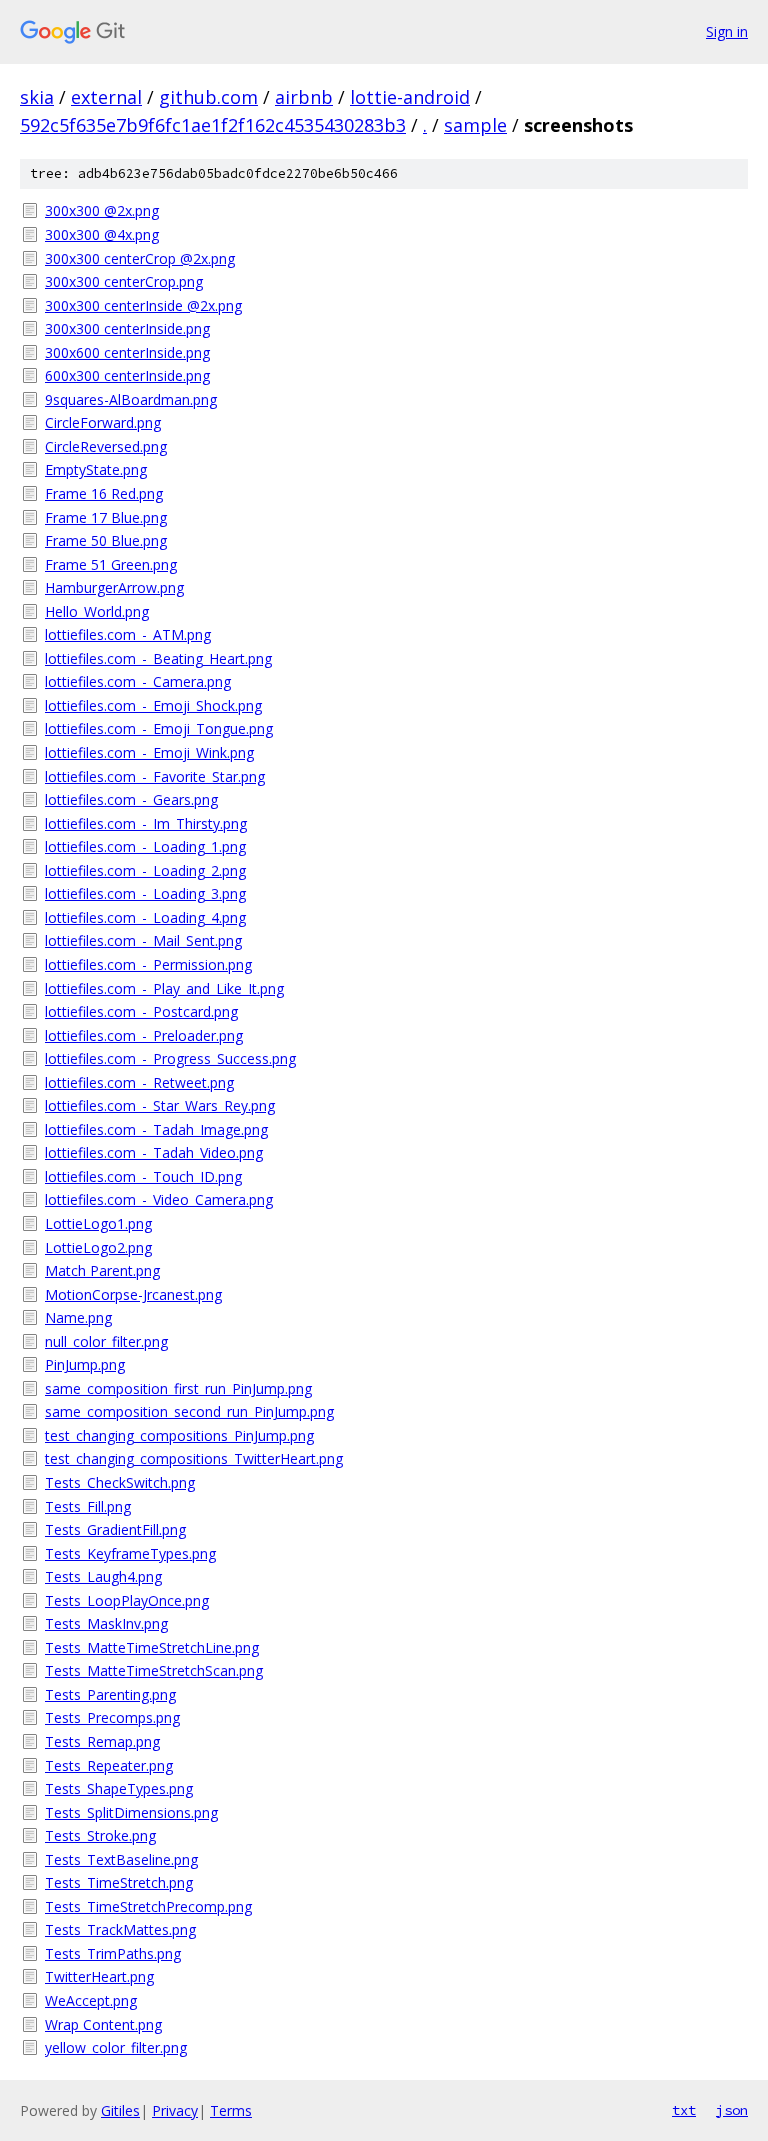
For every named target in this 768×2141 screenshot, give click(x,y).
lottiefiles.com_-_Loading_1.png (145, 846)
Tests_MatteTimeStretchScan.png (154, 1670)
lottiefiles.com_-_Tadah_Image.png (156, 1129)
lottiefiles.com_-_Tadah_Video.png (154, 1152)
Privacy (175, 2110)
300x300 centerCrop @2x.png (140, 258)
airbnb (304, 97)
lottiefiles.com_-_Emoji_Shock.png (153, 705)
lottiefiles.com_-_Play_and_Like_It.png (164, 988)
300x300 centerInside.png (127, 328)
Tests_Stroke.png (100, 1835)
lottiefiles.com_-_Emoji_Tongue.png (159, 728)
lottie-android (410, 97)
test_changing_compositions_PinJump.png (179, 1435)
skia (37, 97)
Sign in (727, 31)
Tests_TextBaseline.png (121, 1859)
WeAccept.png (91, 2000)
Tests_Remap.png (102, 1741)
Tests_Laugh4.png (103, 1576)
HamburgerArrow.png (114, 587)
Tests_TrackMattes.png (120, 1929)
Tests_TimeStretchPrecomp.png (148, 1906)
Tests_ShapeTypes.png (119, 1788)
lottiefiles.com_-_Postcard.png (141, 1011)
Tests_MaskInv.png (106, 1623)
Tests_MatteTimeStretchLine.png (152, 1647)
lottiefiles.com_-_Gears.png (131, 799)
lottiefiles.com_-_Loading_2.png (145, 870)
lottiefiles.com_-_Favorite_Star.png (155, 776)
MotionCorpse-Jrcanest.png (133, 1294)
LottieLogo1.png (98, 1223)
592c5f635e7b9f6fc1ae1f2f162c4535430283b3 (213, 125)
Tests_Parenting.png (110, 1694)
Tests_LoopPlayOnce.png (127, 1600)
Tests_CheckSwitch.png (120, 1482)
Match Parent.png (102, 1270)
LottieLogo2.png (98, 1247)
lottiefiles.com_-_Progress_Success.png (170, 1058)
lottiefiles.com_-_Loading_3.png (145, 893)
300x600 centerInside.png (127, 352)
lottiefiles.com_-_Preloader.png (144, 1035)
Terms (231, 2110)
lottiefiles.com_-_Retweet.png (139, 1082)
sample (475, 125)
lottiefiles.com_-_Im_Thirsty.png (146, 823)
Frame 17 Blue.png (106, 517)
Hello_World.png (97, 611)
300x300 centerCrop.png (124, 281)
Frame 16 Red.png (104, 493)
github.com (208, 97)
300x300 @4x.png (102, 234)
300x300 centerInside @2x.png (143, 305)
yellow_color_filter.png (116, 2047)
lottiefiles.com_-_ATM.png (128, 634)
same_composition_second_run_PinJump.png (189, 1411)
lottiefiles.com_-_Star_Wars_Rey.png (160, 1105)
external (106, 97)
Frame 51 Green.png (111, 564)
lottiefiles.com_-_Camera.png (138, 681)
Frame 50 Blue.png (106, 540)
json (732, 2110)
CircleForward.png (103, 422)
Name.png (78, 1317)
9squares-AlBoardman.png (131, 399)
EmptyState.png (96, 469)
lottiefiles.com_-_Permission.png (148, 964)
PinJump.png (85, 1364)
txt (684, 2110)
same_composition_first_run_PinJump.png (178, 1388)
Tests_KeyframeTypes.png (130, 1553)
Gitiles (120, 2110)
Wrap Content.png (103, 2024)
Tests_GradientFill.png (115, 1529)
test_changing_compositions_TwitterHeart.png (194, 1458)
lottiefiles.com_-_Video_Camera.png (159, 1199)
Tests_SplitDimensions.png (131, 1812)
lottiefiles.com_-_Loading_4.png (145, 917)
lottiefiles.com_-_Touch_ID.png (143, 1176)
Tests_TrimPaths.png (113, 1953)
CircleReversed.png (106, 446)
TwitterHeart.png (99, 1976)
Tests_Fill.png (88, 1506)
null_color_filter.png (106, 1341)
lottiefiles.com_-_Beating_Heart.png (158, 658)
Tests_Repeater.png (109, 1765)
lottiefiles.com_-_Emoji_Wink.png (149, 752)
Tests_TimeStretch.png (119, 1882)
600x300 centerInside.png (127, 375)
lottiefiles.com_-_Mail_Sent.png (143, 940)
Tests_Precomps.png (112, 1717)
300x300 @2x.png (102, 210)
